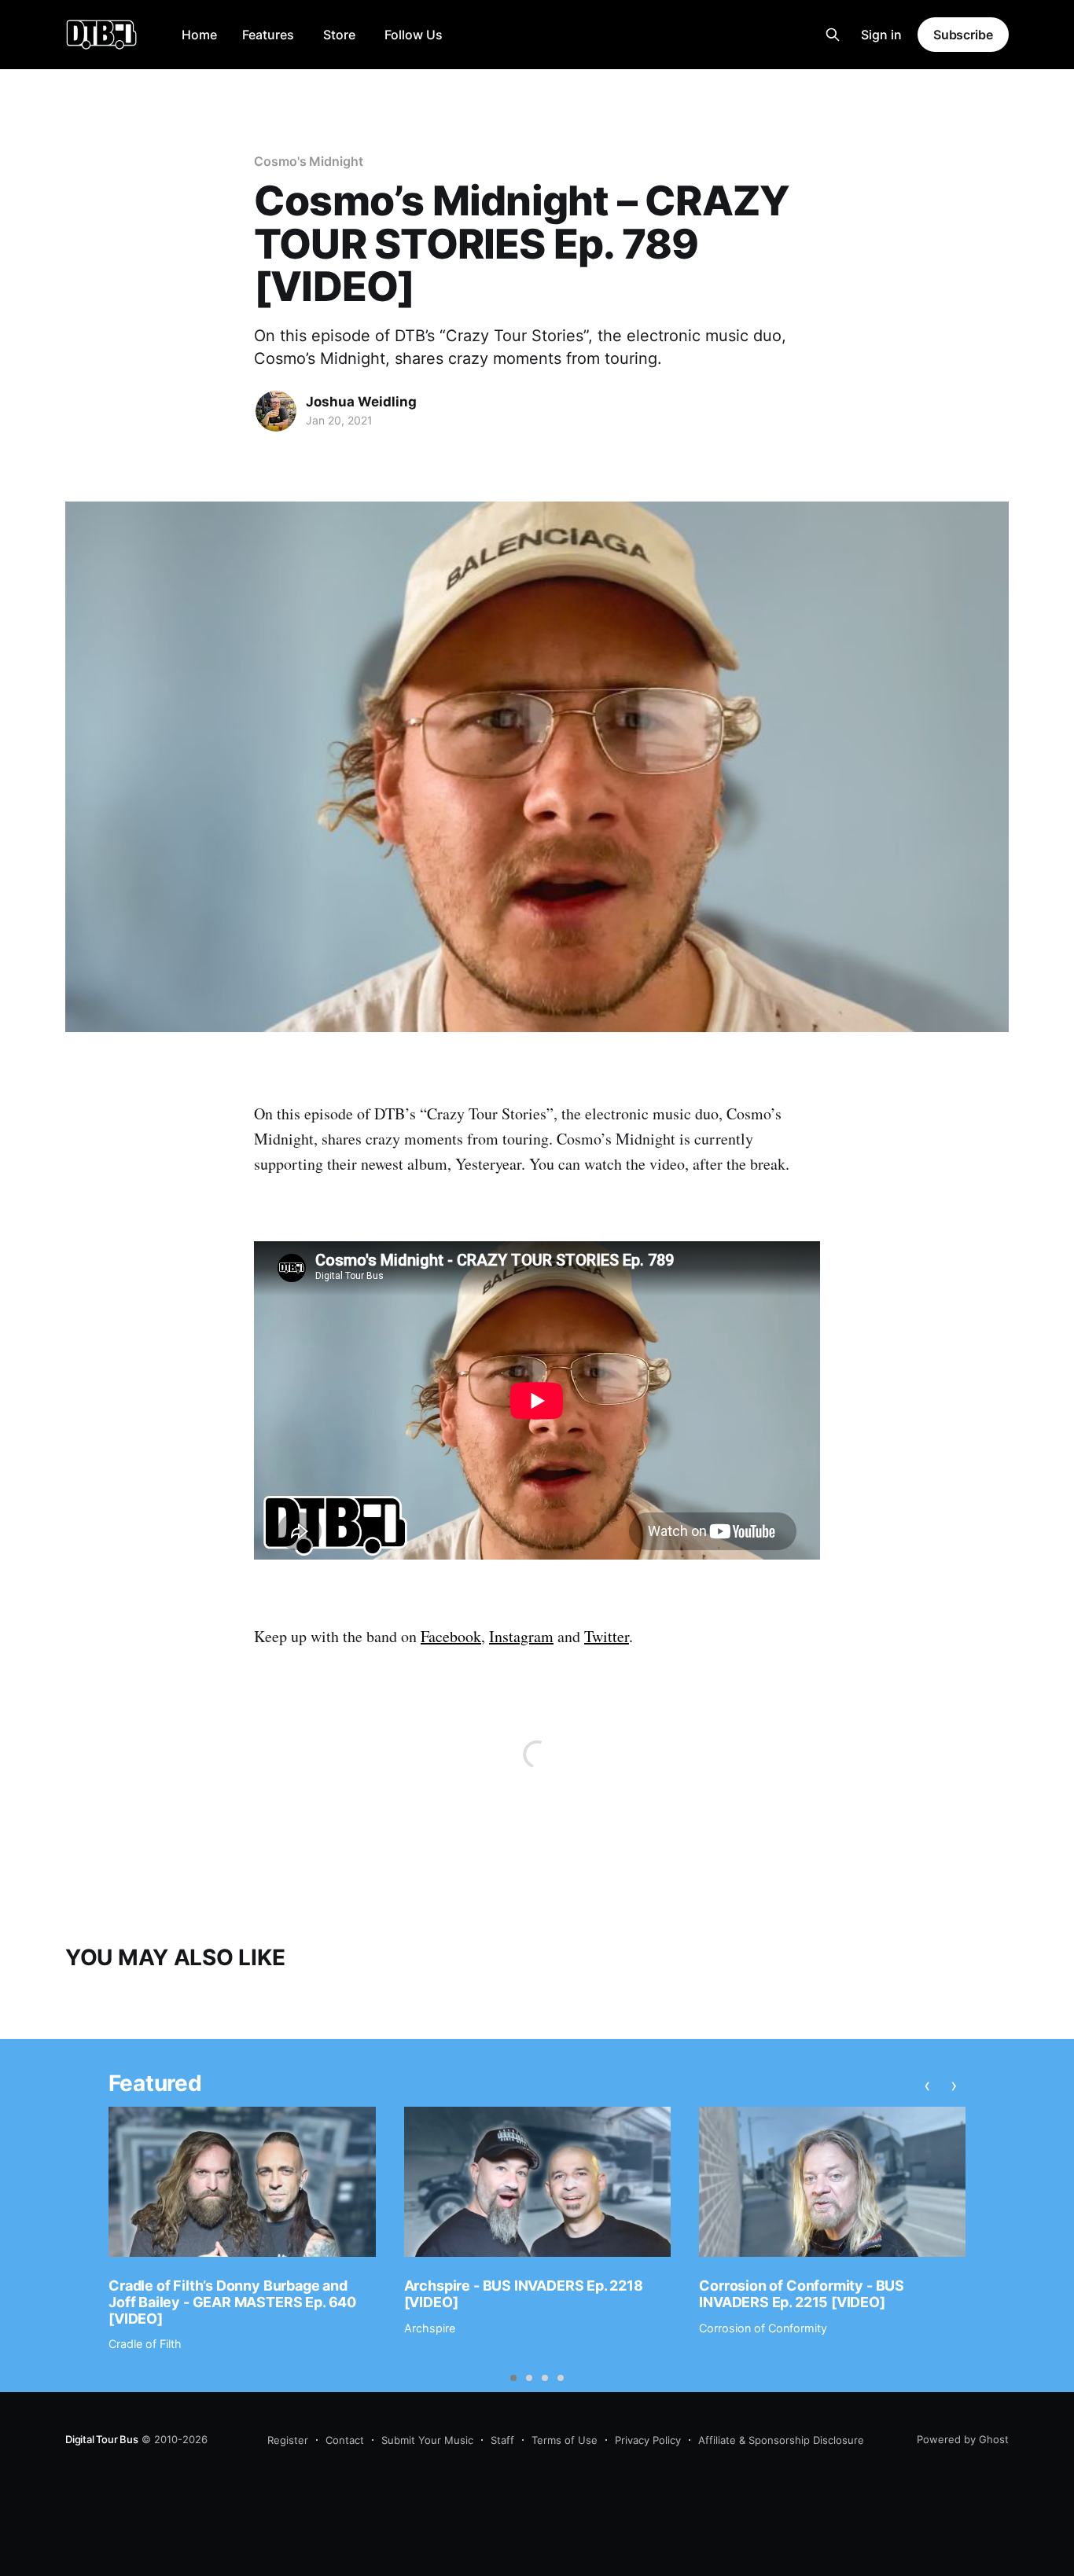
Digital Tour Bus (102, 2439)
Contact (345, 2440)
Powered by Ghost (963, 2439)
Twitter (607, 1636)
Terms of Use (565, 2440)
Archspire (430, 2328)
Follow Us (414, 35)
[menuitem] (199, 35)
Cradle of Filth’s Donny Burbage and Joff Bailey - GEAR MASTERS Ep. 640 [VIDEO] (232, 2302)
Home (199, 35)
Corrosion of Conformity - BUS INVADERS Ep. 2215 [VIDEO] (802, 2294)
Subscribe (963, 35)
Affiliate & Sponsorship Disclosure (781, 2440)
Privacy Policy (648, 2440)
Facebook (451, 1636)
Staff (502, 2440)
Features (268, 35)
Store (339, 35)
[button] (513, 2378)
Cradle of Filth (145, 2344)
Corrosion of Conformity (763, 2328)
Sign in (881, 35)
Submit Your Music (427, 2440)
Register (288, 2440)
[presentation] (927, 2085)
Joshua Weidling (361, 402)
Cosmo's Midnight (309, 161)
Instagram (521, 1636)
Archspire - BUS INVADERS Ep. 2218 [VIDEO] (524, 2294)
